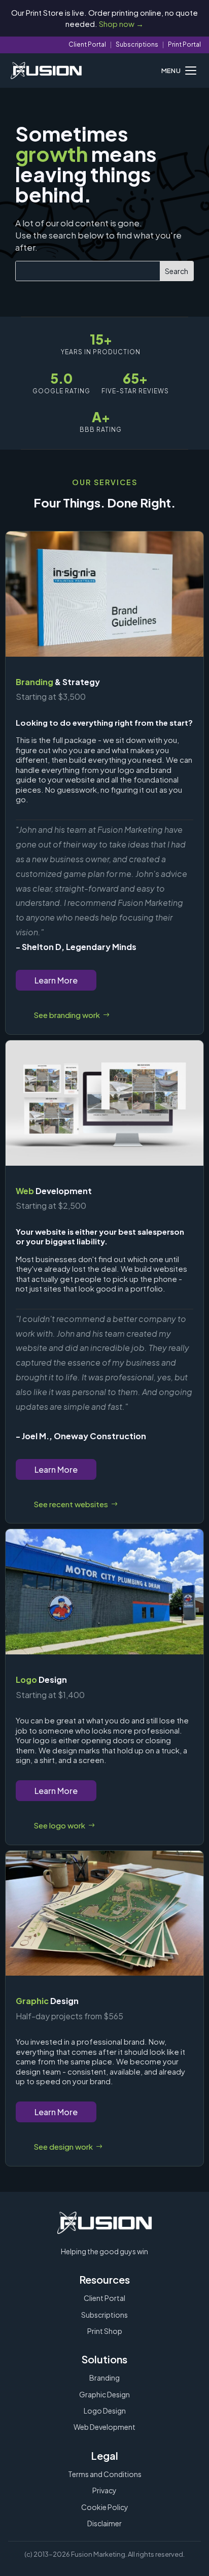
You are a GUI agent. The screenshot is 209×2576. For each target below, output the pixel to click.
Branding (104, 2378)
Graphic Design (104, 2394)
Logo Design (105, 2411)
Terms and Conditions (105, 2474)
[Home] (46, 71)
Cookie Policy (105, 2507)
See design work (63, 2146)
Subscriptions (137, 44)
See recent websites (71, 1504)
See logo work (59, 1825)
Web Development (104, 2427)
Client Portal (87, 44)
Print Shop (105, 2331)
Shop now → (121, 24)
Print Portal (184, 44)
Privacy (104, 2490)
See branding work (67, 1015)
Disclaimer (104, 2523)
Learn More (56, 980)
